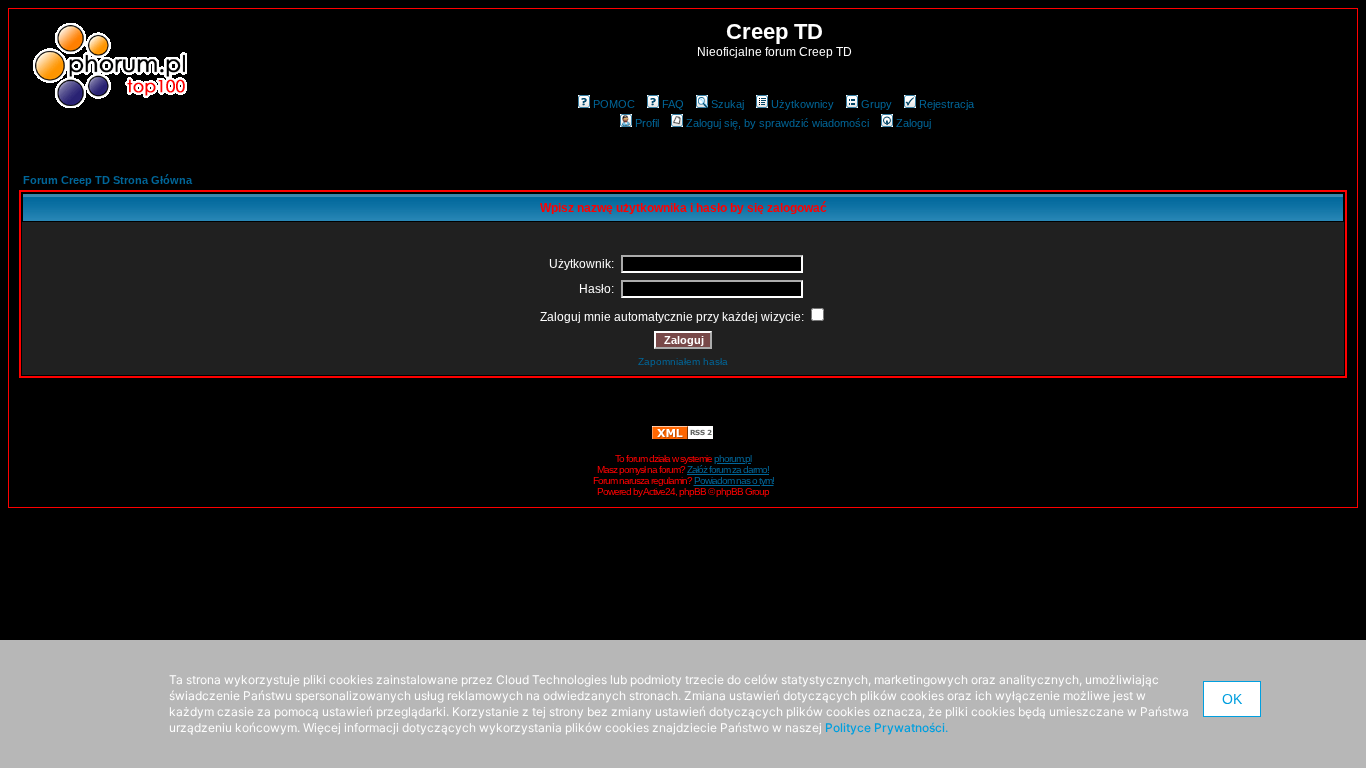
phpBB (692, 491)
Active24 (659, 491)
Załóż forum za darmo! (728, 469)
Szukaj (727, 104)
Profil (647, 123)
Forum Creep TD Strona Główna (107, 180)
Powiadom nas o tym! (734, 480)
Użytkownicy (802, 104)
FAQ (673, 104)
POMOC (614, 104)
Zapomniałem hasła (683, 361)
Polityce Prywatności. (886, 727)
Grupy (876, 104)
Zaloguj (913, 123)
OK (1232, 699)
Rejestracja (946, 104)
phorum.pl (732, 458)
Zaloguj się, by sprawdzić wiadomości (777, 123)
